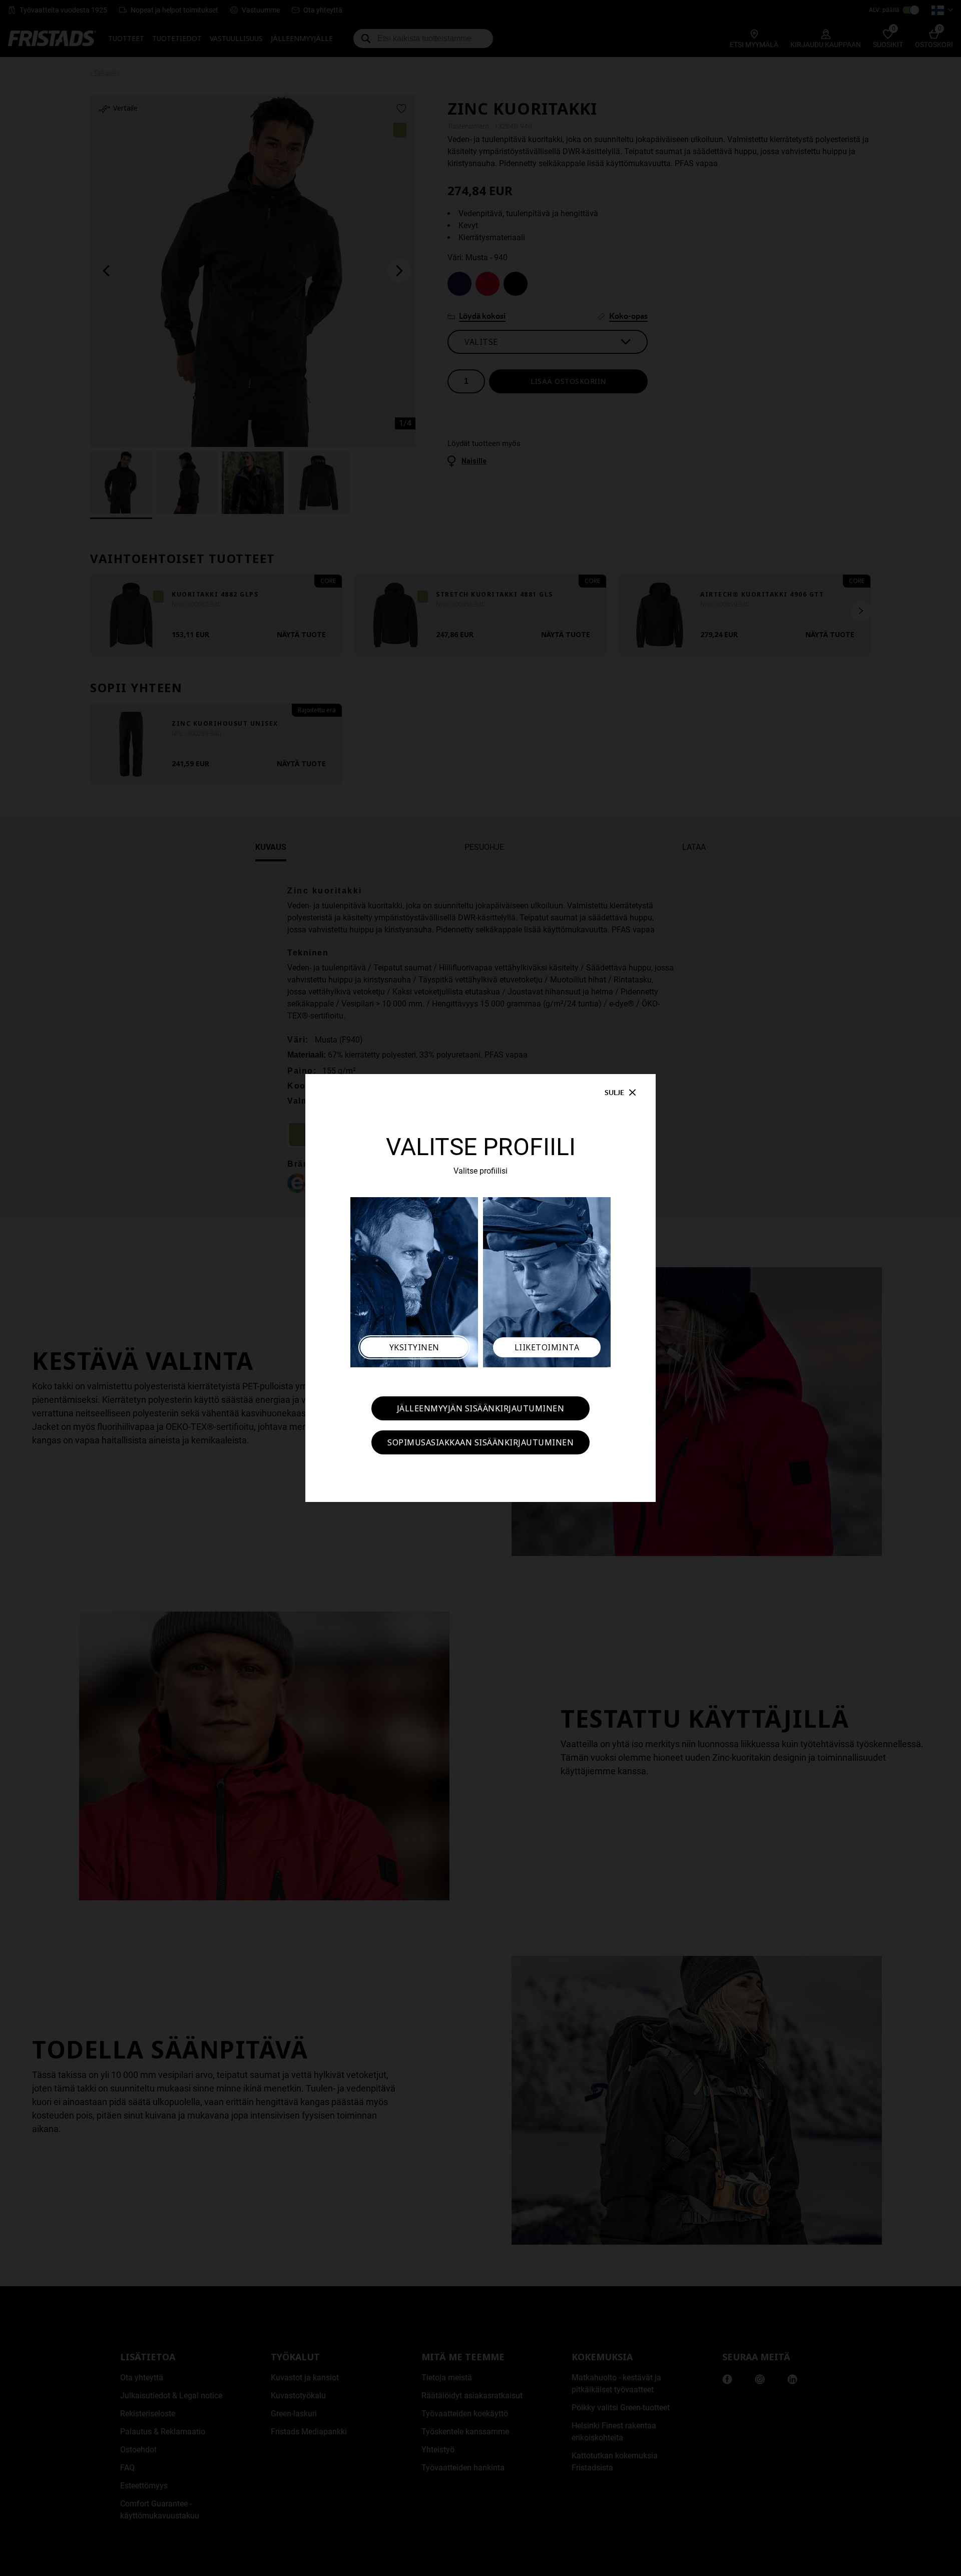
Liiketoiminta (547, 1347)
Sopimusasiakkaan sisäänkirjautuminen (480, 1442)
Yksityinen (414, 1347)
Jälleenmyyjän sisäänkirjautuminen (481, 1408)
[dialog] (480, 1288)
